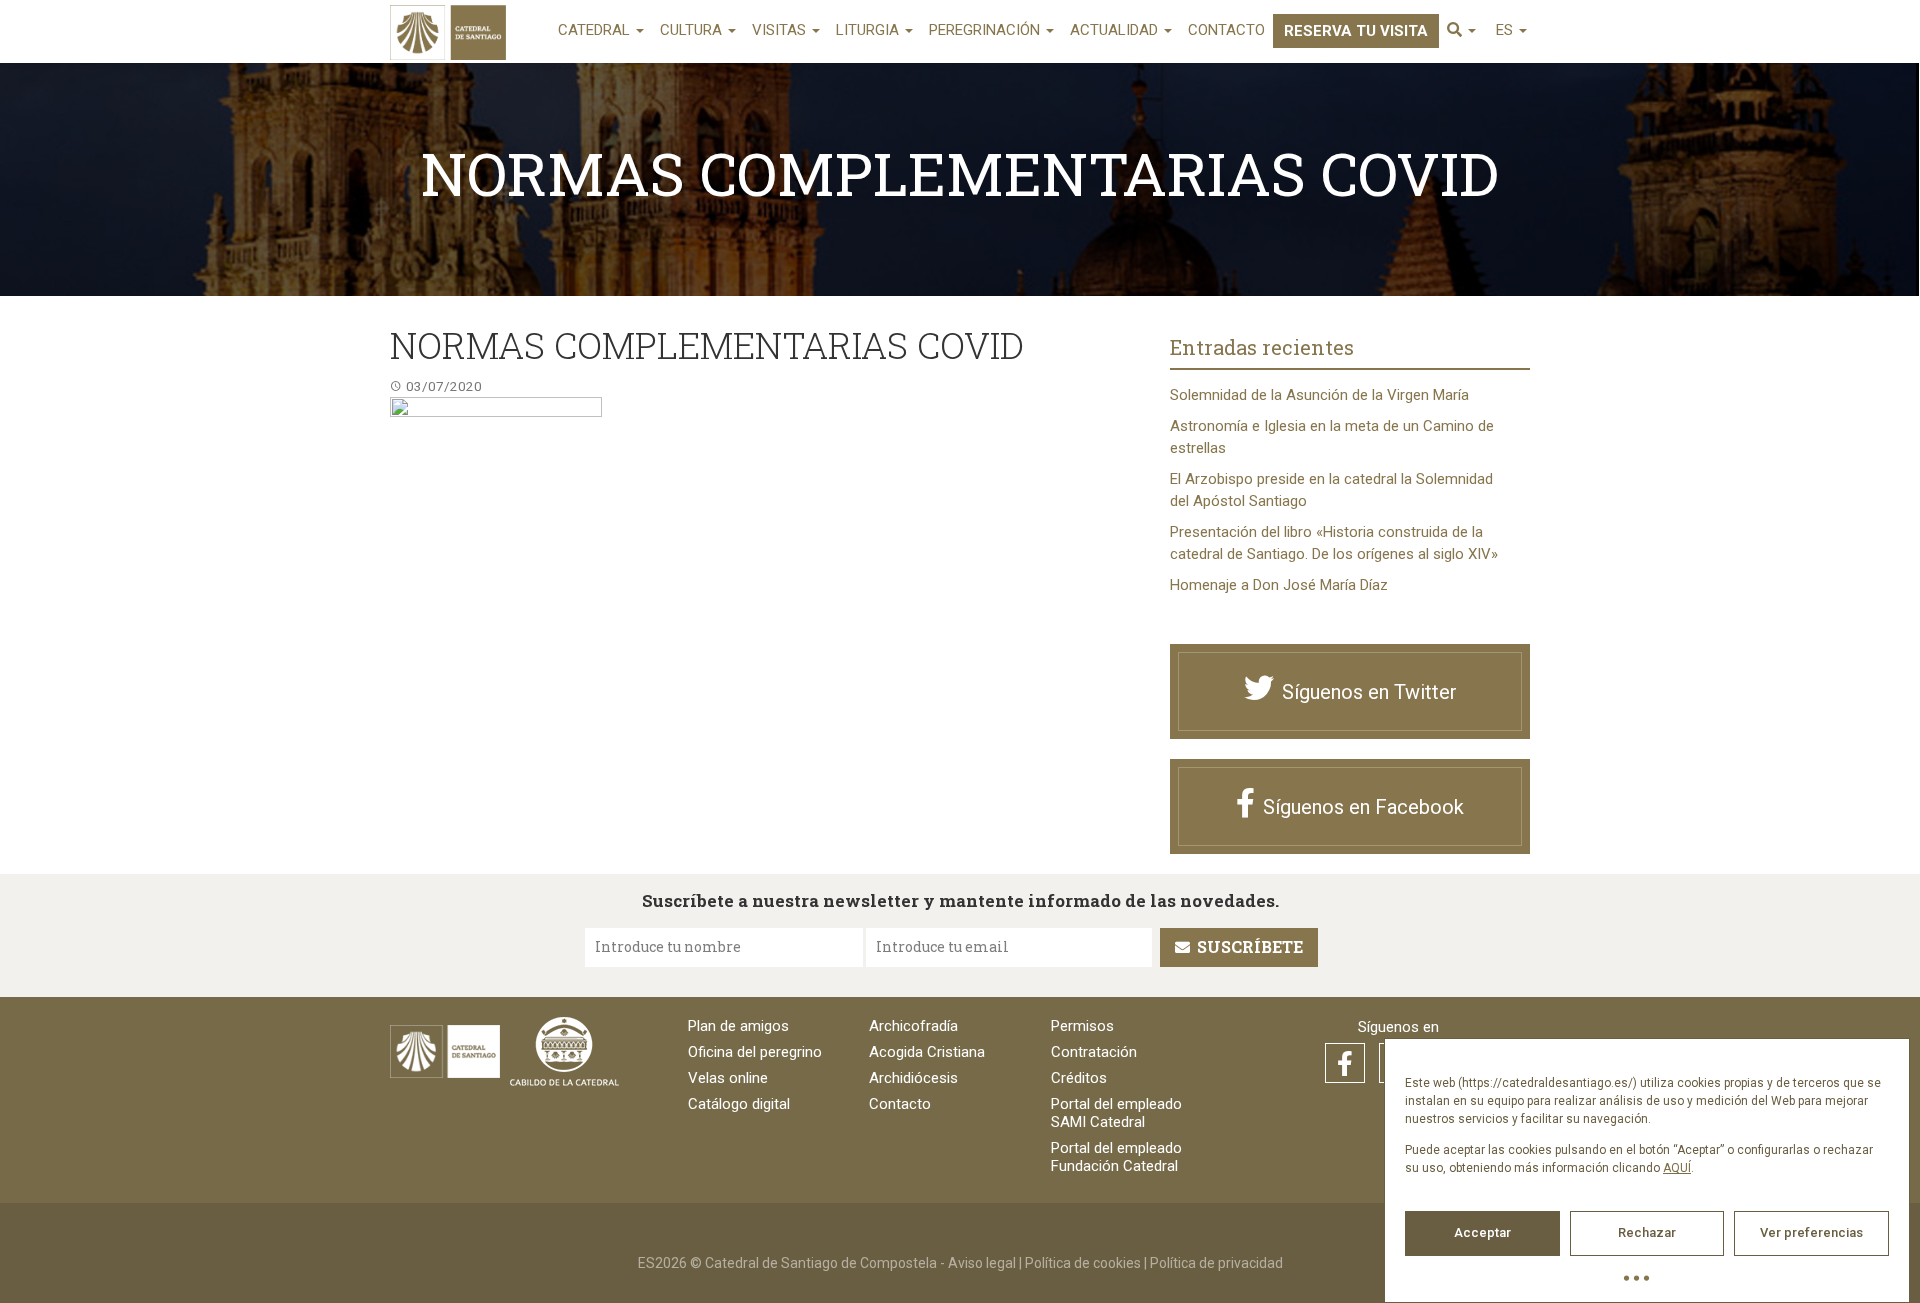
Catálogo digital (739, 1104)
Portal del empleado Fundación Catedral (1116, 1157)
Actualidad (1116, 30)
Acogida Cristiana (927, 1052)
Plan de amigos (738, 1026)
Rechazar (1647, 1232)
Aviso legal (982, 1263)
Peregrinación (986, 30)
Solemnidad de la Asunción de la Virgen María (1319, 395)
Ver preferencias (1811, 1232)
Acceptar (1482, 1232)
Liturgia (869, 30)
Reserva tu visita (1356, 31)
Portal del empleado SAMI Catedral (1116, 1113)
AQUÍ (1677, 1168)
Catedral (596, 30)
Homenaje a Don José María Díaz (1279, 585)
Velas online (728, 1078)
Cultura (693, 30)
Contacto (1226, 30)
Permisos (1082, 1026)
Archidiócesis (913, 1078)
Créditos (1079, 1078)
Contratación (1094, 1052)
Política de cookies (1083, 1263)
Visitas (781, 30)
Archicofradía (913, 1026)
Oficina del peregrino (755, 1052)
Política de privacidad (1216, 1263)
